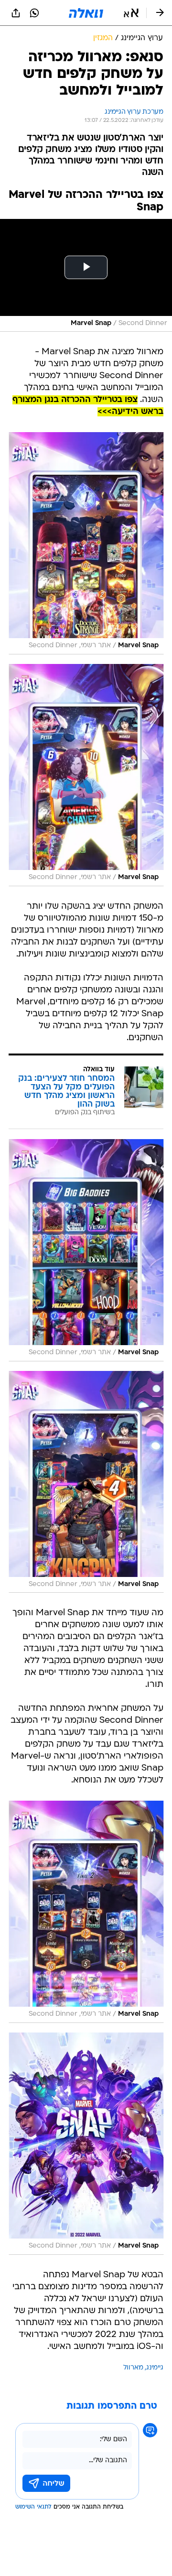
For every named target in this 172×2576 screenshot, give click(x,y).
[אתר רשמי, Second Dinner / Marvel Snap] (86, 543)
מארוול (133, 2368)
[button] (131, 13)
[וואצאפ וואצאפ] (34, 13)
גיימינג (155, 2368)
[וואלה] (86, 13)
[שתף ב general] (16, 13)
